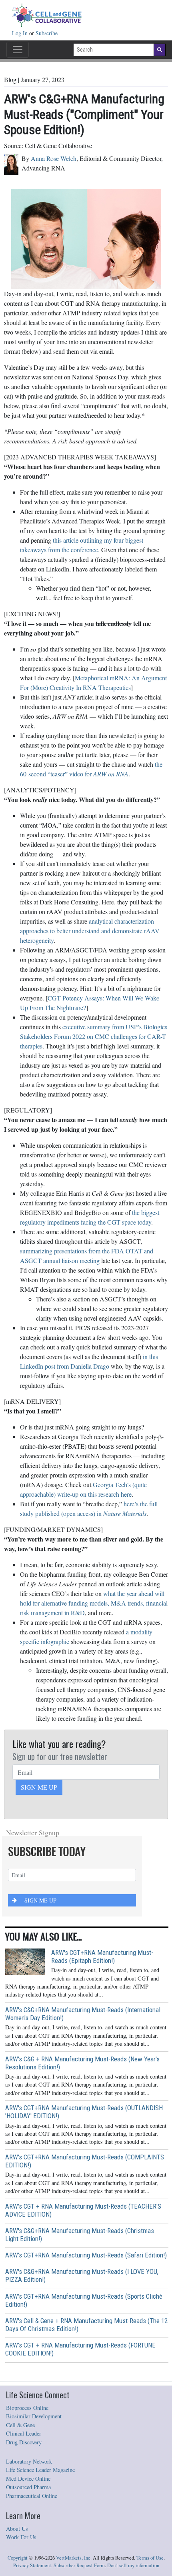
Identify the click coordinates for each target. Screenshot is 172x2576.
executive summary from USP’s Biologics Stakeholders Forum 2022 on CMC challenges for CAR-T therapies (94, 1036)
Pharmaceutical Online (32, 2496)
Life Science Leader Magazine (40, 2470)
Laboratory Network (29, 2461)
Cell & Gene (20, 2425)
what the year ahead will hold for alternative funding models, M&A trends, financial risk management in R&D (94, 1603)
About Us (17, 2529)
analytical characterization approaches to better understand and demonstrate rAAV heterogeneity (90, 931)
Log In (21, 33)
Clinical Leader (24, 2433)
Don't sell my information (133, 2565)
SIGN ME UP (39, 1787)
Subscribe (47, 33)
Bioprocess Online (27, 2408)
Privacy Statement (32, 2565)
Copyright (18, 2558)
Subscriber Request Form (79, 2565)
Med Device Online (28, 2479)
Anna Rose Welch (54, 158)
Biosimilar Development (34, 2416)
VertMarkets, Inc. (74, 2558)
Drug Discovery (24, 2442)
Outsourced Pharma (28, 2487)
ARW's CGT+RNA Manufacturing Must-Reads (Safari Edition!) (86, 2255)
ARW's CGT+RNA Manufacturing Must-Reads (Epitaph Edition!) (102, 1957)
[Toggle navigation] (18, 50)
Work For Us (21, 2537)
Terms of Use (150, 2558)
